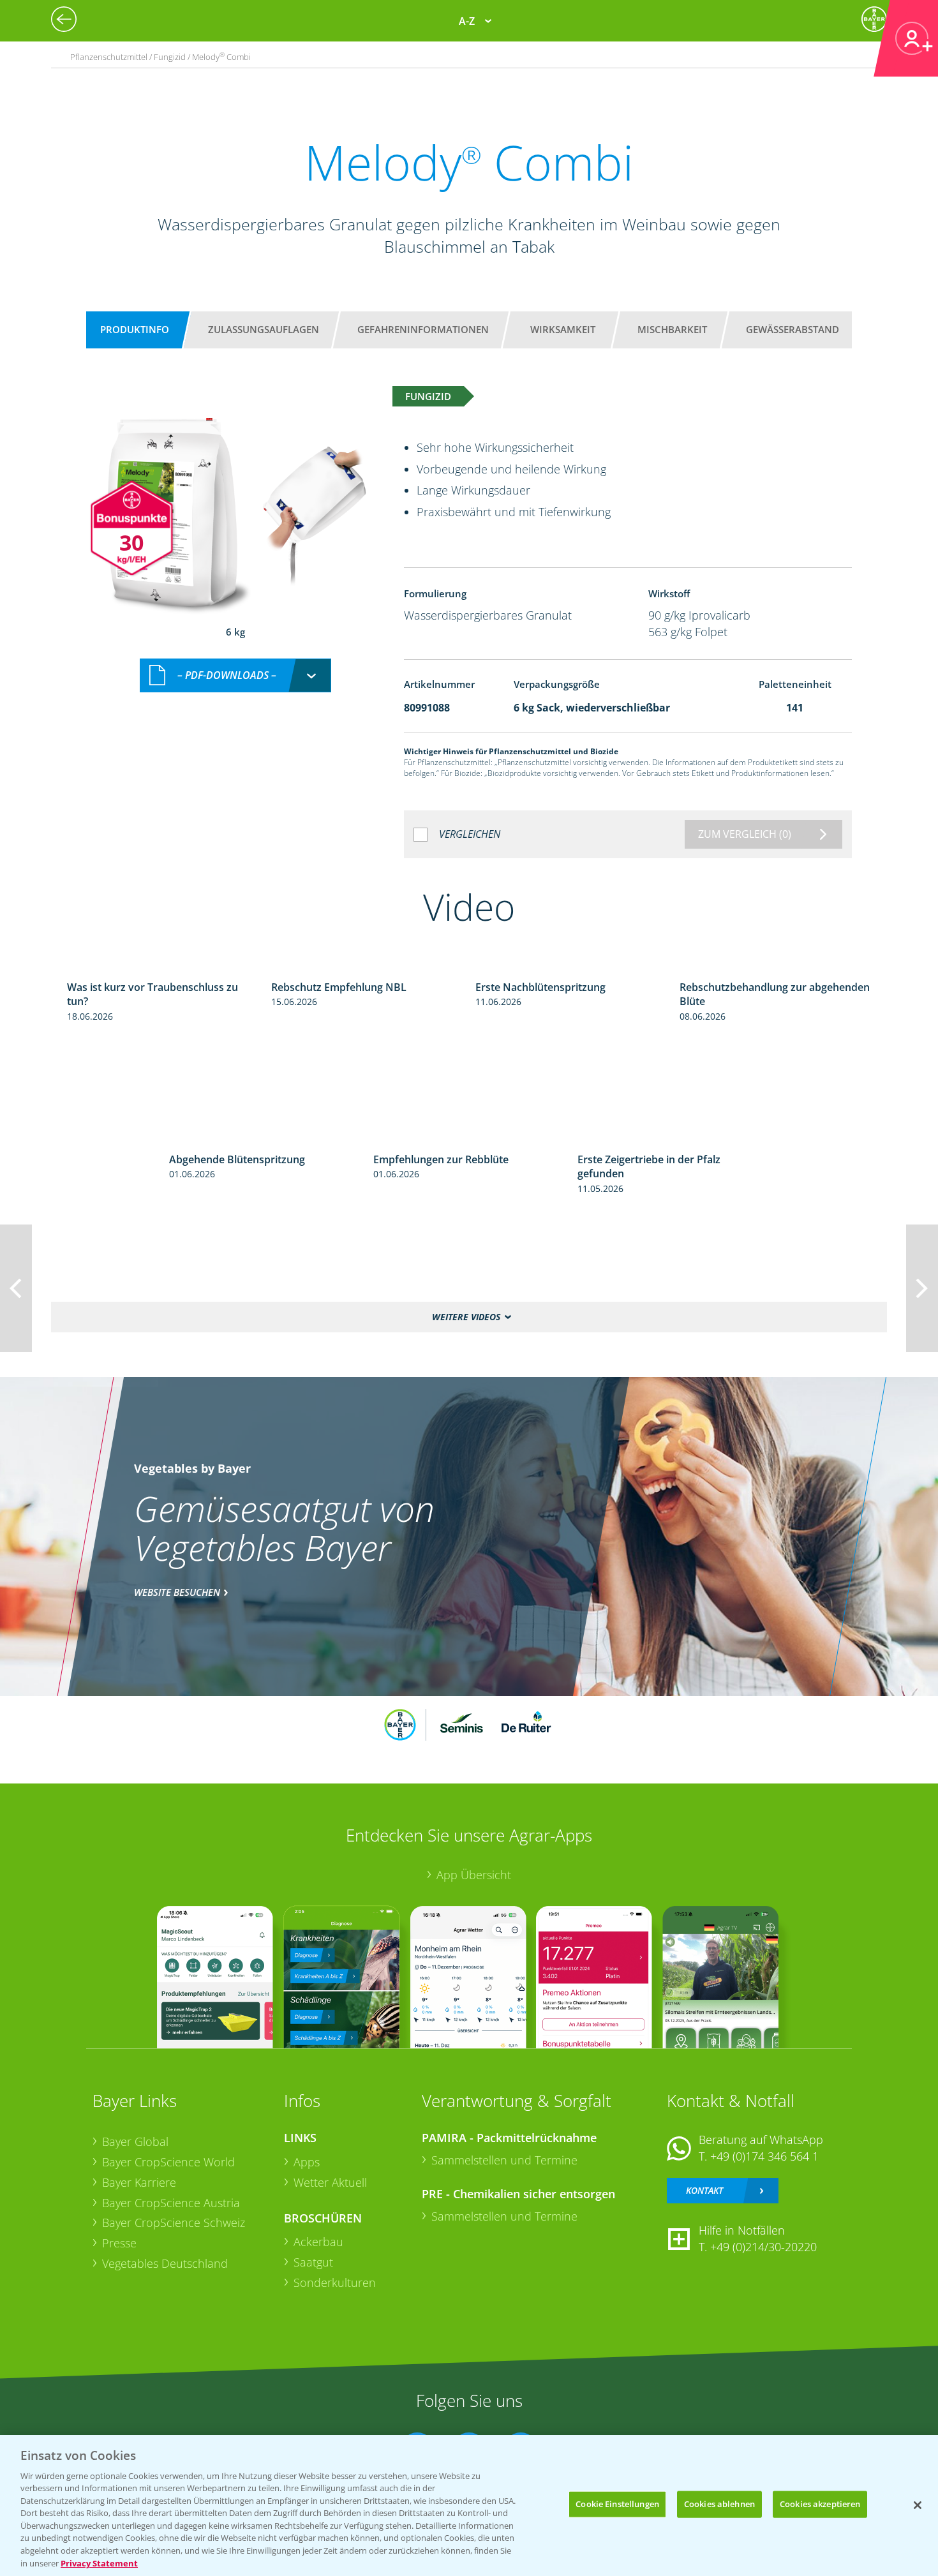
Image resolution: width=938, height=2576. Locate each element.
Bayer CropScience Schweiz (174, 2222)
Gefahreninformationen (423, 329)
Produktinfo (135, 329)
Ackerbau (318, 2242)
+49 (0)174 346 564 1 (764, 2156)
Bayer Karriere (139, 2182)
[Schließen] (918, 2505)
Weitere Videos (466, 1317)
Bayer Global (135, 2141)
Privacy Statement (99, 2563)
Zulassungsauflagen (264, 329)
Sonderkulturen (335, 2282)
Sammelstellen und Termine (504, 2160)
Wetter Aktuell (330, 2182)
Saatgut (313, 2262)
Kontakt (704, 2190)
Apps (307, 2162)
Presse (119, 2243)
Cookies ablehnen (719, 2504)
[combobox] (235, 675)
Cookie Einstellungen (617, 2504)
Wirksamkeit (563, 329)
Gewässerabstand (793, 329)
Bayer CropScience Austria (171, 2203)
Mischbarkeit (672, 329)
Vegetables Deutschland (165, 2263)
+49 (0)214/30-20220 (763, 2247)
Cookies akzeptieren (820, 2504)
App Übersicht (474, 1875)
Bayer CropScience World (168, 2162)
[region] (469, 2505)
